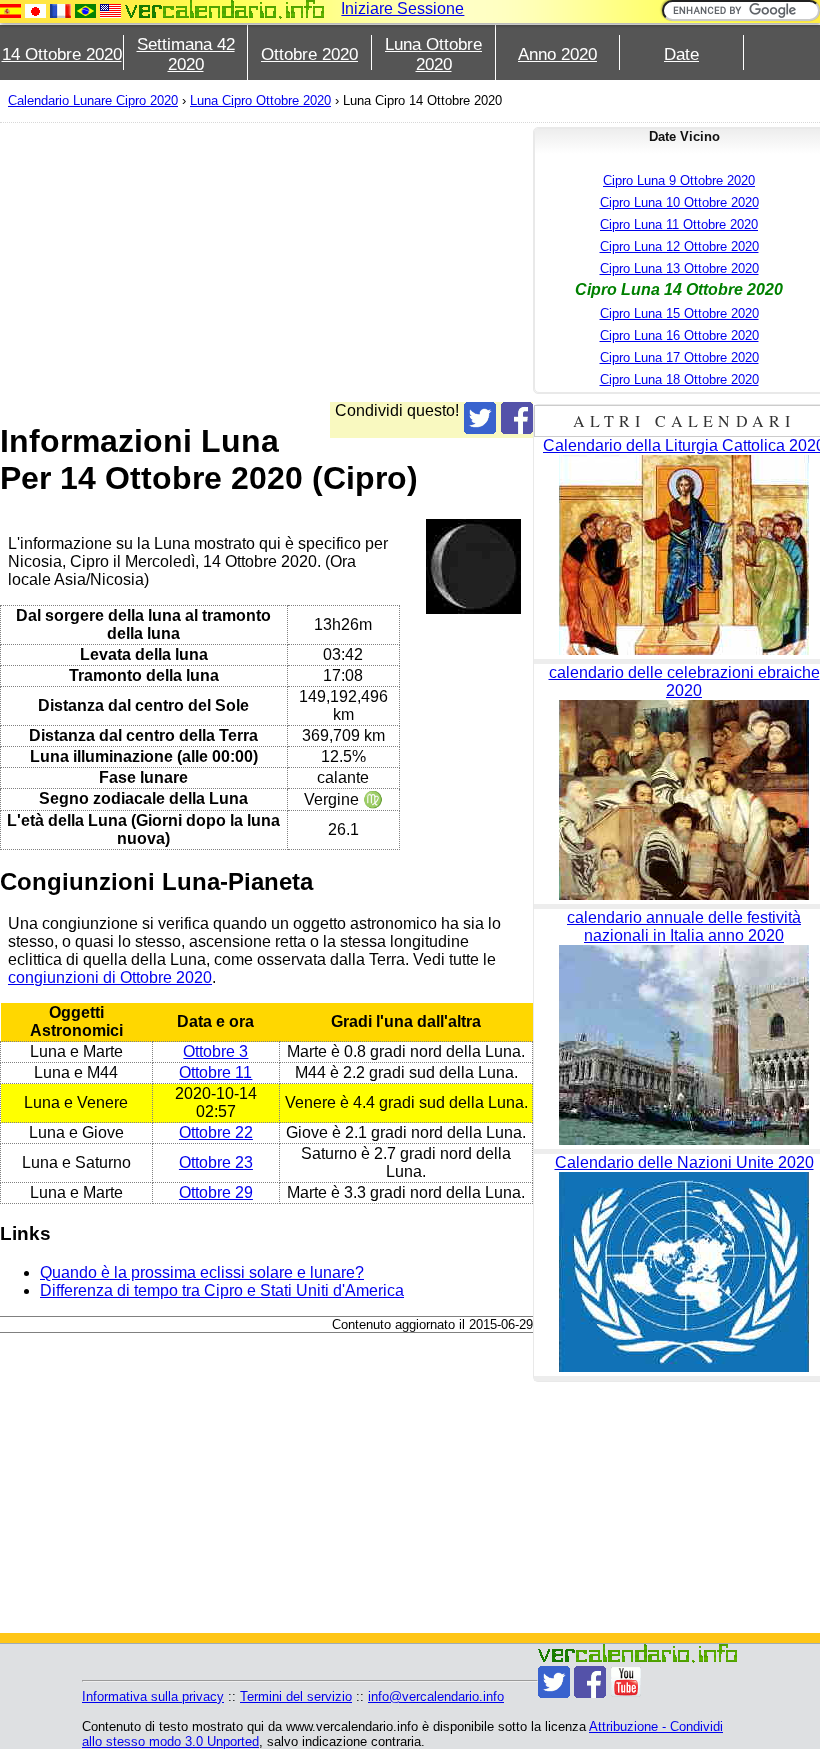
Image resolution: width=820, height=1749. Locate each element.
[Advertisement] (266, 262)
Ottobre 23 (216, 1162)
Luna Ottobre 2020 (433, 54)
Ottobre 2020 (309, 54)
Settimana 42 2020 (186, 54)
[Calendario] (225, 9)
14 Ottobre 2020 (62, 54)
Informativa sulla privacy (153, 1696)
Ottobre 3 (215, 1051)
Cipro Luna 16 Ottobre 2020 (679, 335)
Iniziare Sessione (402, 8)
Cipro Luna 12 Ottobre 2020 (679, 246)
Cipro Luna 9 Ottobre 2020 (679, 180)
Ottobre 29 (216, 1192)
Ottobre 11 (215, 1072)
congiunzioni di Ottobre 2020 (110, 977)
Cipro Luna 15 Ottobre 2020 (679, 313)
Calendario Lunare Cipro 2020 (93, 100)
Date (681, 54)
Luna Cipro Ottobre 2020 (260, 100)
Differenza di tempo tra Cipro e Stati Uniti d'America (222, 1290)
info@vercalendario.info (436, 1696)
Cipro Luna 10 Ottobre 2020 (679, 202)
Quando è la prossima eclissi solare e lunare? (202, 1272)
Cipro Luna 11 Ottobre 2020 (679, 224)
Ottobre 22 (216, 1132)
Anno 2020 (557, 54)
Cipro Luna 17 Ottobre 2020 (679, 357)
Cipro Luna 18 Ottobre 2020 (679, 379)
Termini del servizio (296, 1696)
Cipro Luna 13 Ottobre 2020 (679, 268)
